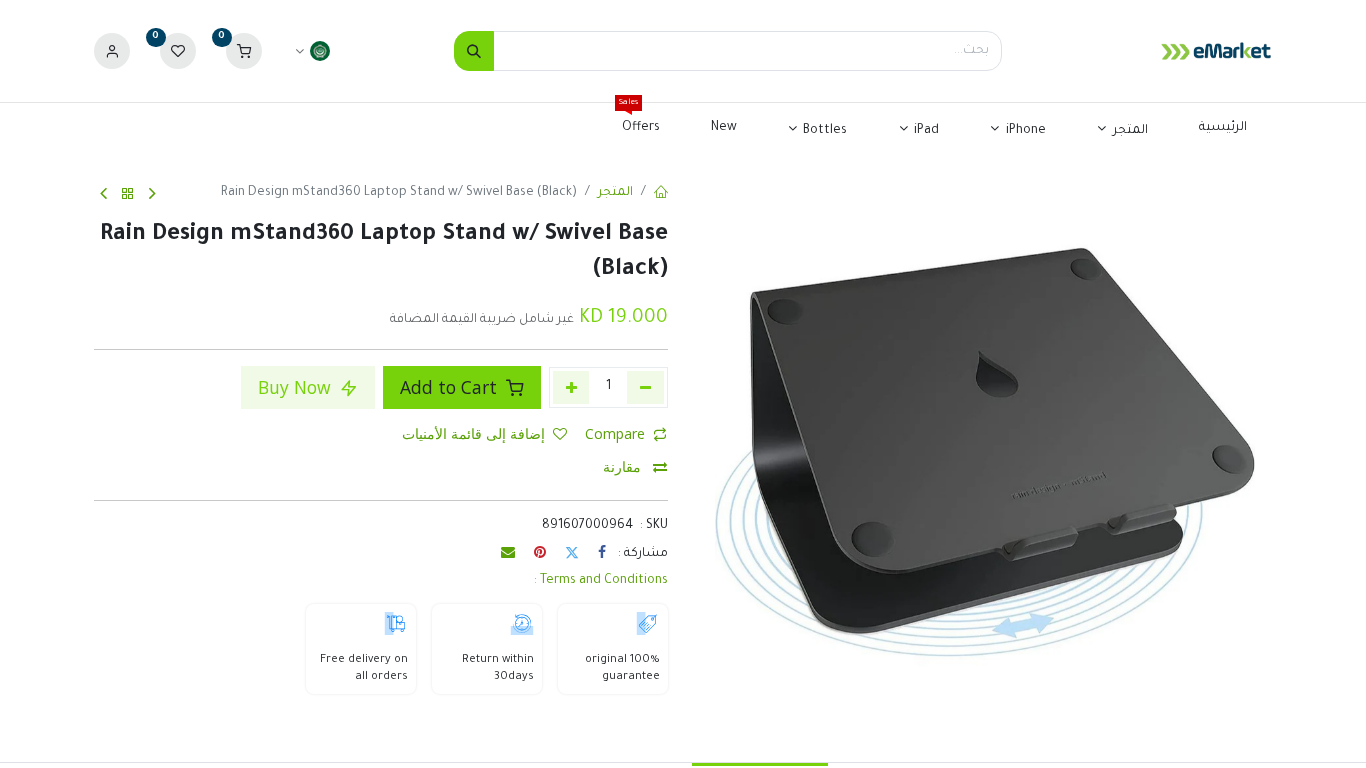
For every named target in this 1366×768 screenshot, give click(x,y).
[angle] (152, 195)
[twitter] (572, 552)
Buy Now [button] (297, 387)
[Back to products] (128, 194)
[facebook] (602, 552)
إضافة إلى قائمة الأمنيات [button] (473, 433)
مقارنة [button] (624, 466)
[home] (661, 194)
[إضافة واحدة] (571, 387)
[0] (244, 52)
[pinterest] (540, 552)
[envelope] (508, 552)
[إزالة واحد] (645, 387)
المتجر (615, 193)
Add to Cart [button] (451, 387)
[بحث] (474, 51)
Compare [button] (615, 433)
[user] (112, 52)
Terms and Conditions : (601, 581)
